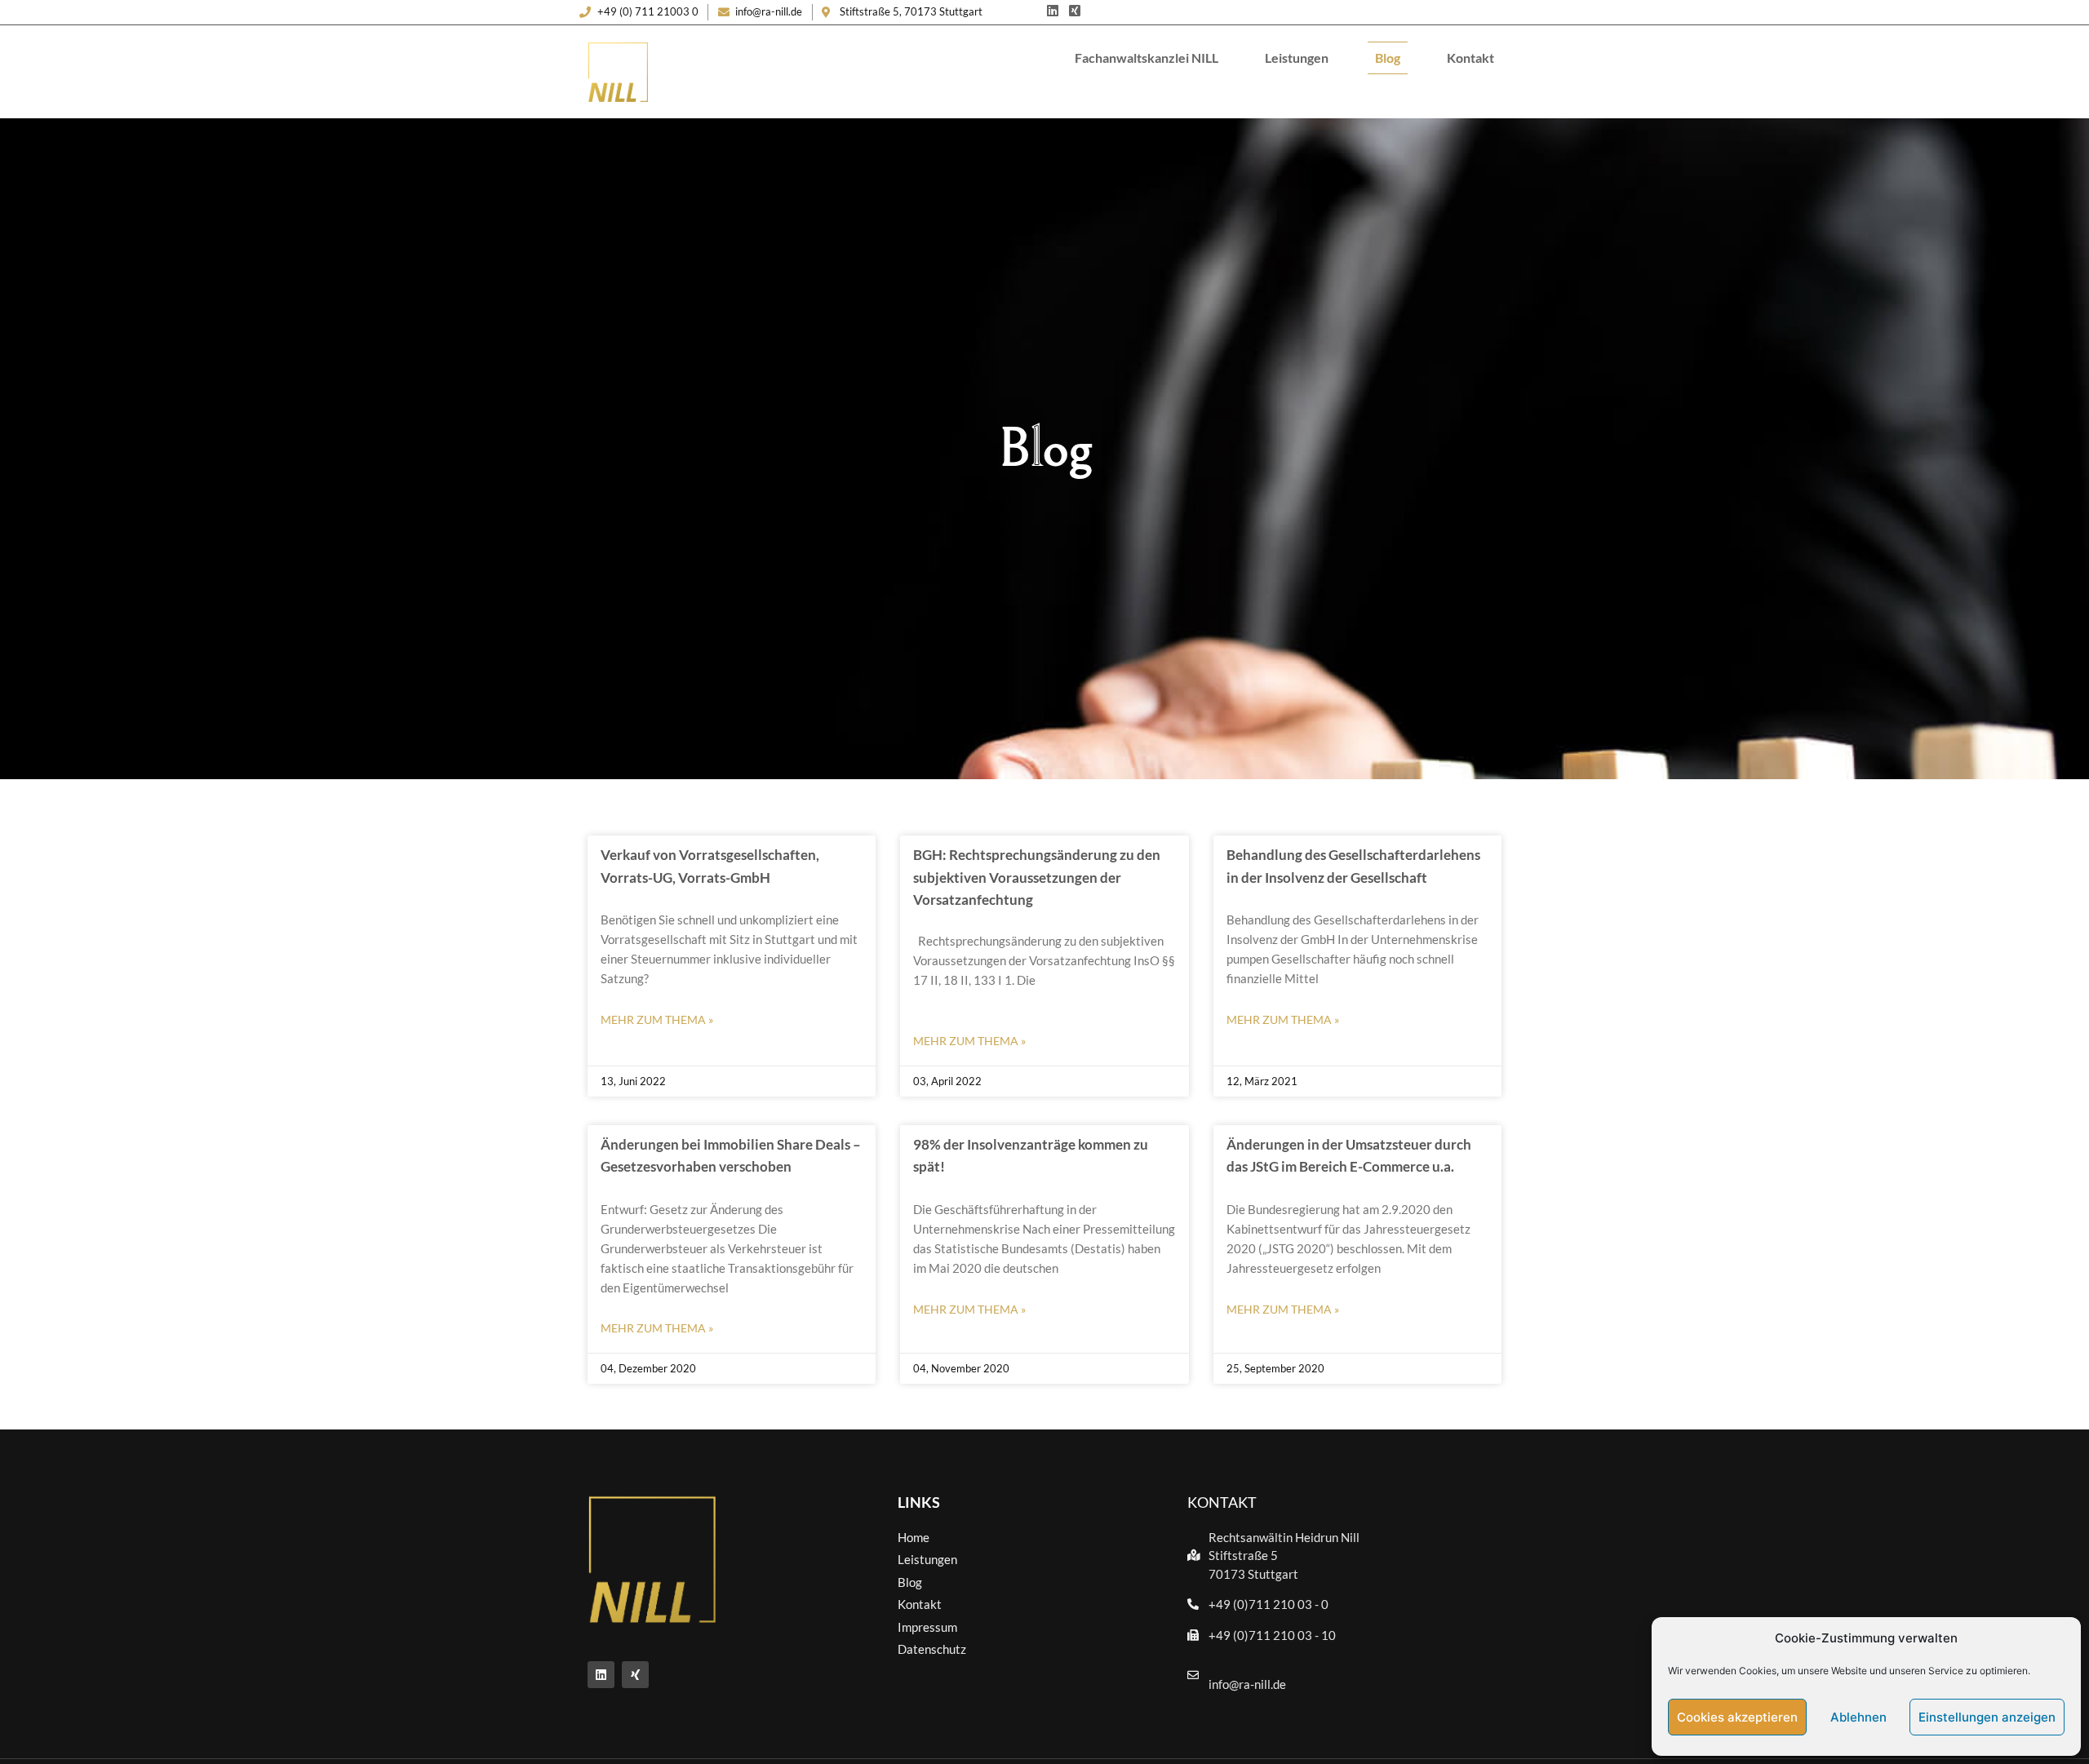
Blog (1388, 58)
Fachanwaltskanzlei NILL (1147, 58)
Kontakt (1470, 58)
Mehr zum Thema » (657, 1019)
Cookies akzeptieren (1737, 1717)
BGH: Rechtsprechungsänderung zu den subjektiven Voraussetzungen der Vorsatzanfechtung (1037, 877)
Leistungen (1297, 58)
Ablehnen (1858, 1717)
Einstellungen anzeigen (1987, 1717)
